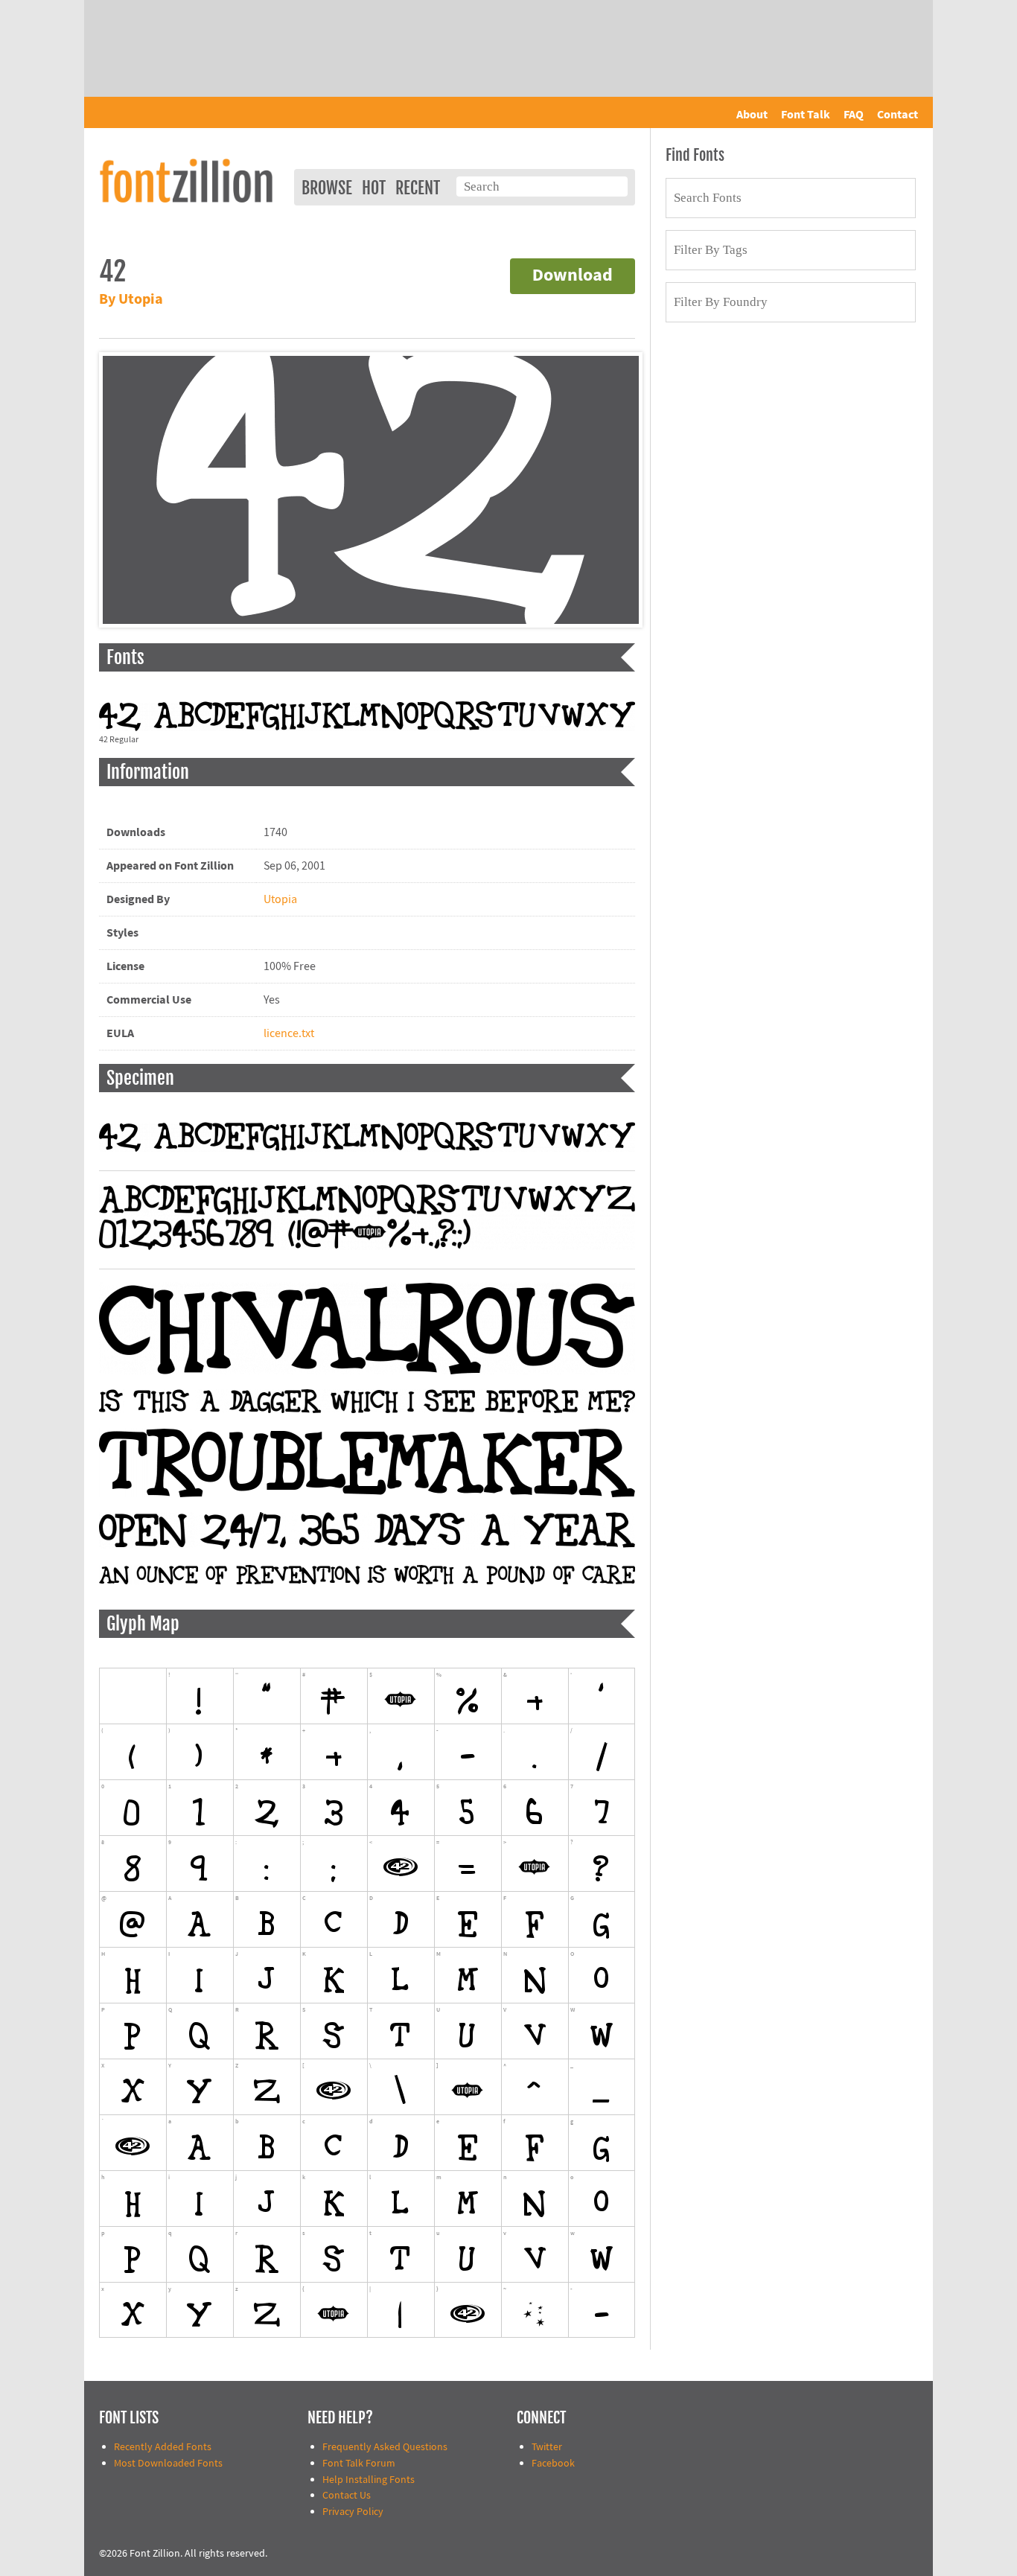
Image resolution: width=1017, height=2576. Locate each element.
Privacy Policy (353, 2512)
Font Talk (806, 115)
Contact (898, 115)
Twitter (547, 2447)
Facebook (553, 2463)
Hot (374, 188)
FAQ (854, 115)
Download (573, 276)
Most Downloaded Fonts (168, 2463)
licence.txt (289, 1033)
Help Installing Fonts (369, 2480)
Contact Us (347, 2495)
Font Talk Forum (359, 2463)
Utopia (280, 899)
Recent (418, 188)
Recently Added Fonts (163, 2447)
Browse (327, 188)
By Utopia (131, 300)
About (752, 115)
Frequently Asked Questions (385, 2447)
